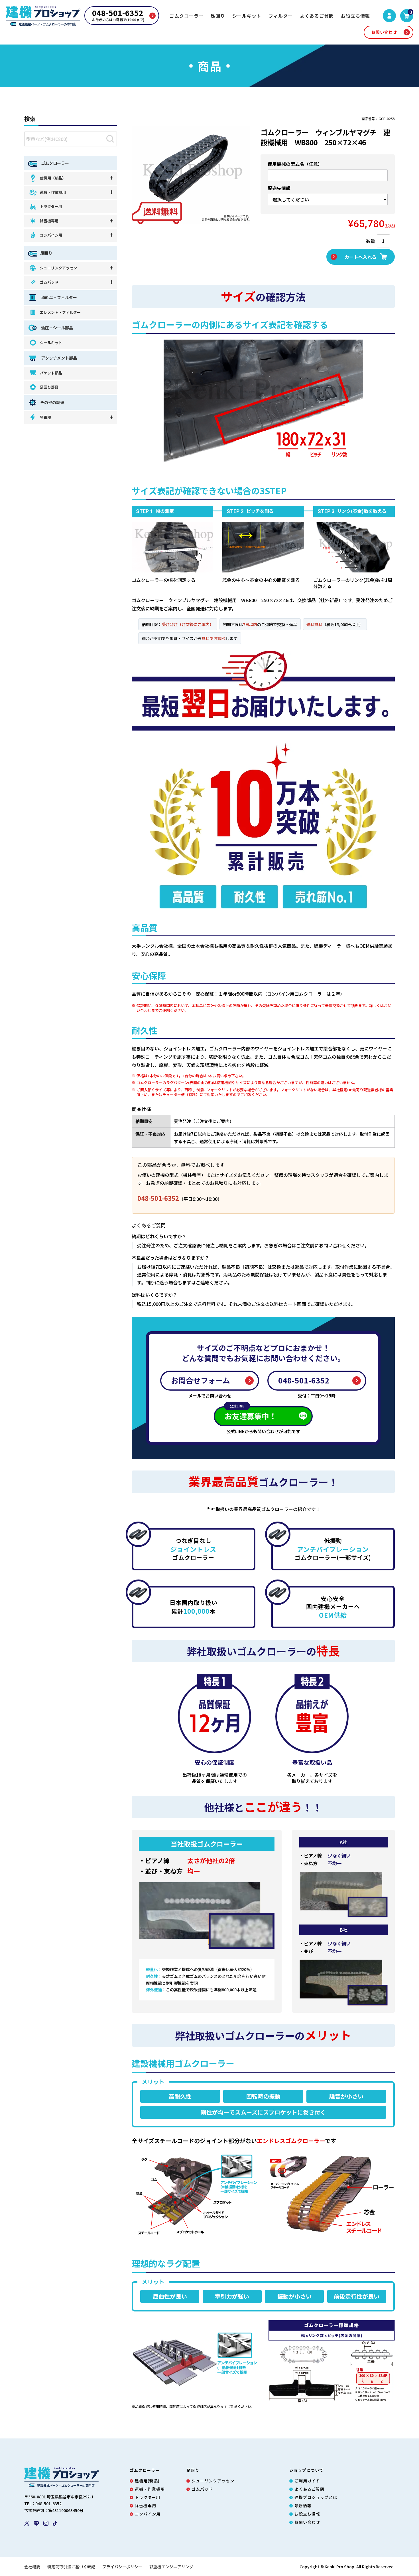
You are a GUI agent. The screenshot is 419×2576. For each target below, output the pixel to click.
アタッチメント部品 (59, 358)
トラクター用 (51, 206)
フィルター (281, 16)
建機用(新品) (147, 2481)
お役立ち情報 (355, 16)
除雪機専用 (49, 221)
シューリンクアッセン (58, 268)
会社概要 (32, 2567)
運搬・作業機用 (53, 192)
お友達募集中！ (251, 1414)
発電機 (45, 417)
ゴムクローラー (187, 16)
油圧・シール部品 (57, 328)
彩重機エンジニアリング (171, 2567)
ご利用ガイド (307, 2481)
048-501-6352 (158, 1198)
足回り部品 (49, 387)
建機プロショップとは (316, 2497)
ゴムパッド (49, 282)
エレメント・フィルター (60, 312)
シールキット (247, 16)
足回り (218, 16)
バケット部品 (51, 373)
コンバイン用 (51, 235)
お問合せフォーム (201, 1380)
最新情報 (303, 2506)
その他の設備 (52, 402)
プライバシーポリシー (122, 2567)
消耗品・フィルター (59, 297)
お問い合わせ (384, 32)
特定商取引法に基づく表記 (71, 2567)
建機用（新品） (53, 178)
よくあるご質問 (317, 16)
